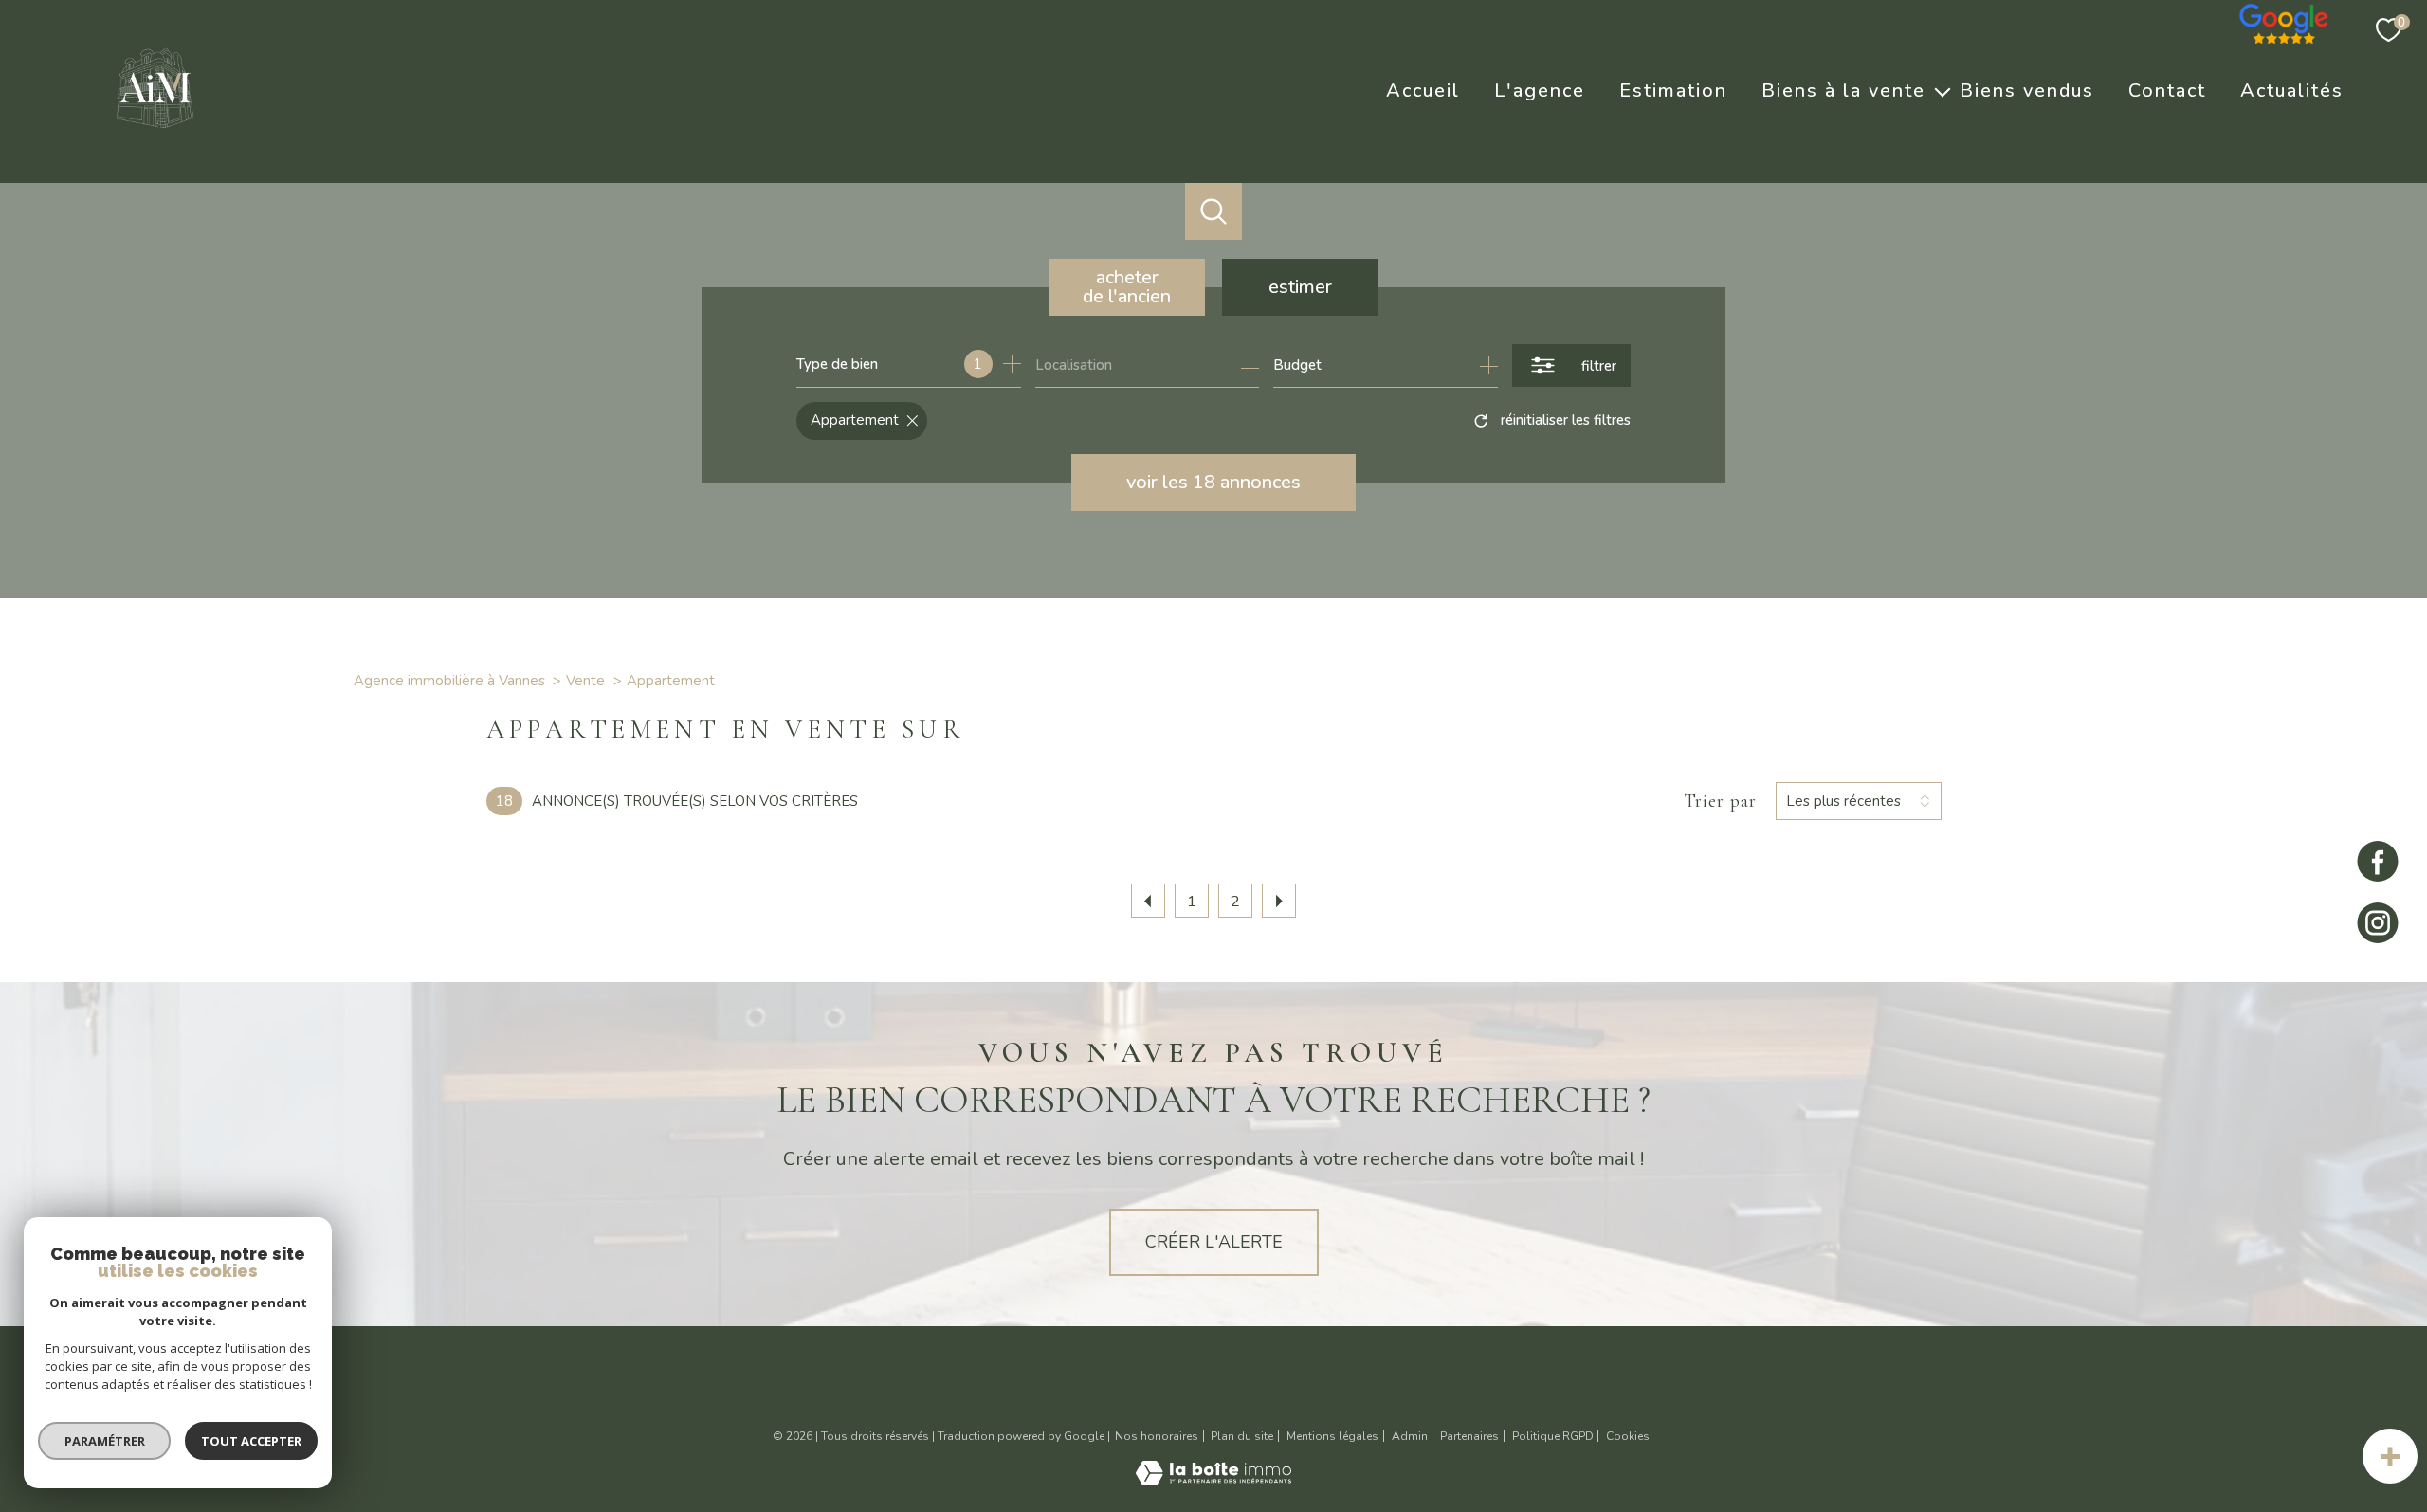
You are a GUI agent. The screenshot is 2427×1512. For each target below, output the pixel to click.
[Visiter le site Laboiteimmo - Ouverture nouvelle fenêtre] (1213, 1480)
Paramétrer (105, 1441)
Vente (585, 681)
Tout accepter (251, 1441)
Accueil (1423, 91)
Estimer (1300, 287)
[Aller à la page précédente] (1148, 901)
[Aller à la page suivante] (1279, 901)
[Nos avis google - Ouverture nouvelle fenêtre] (2285, 19)
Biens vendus (2027, 91)
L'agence (1540, 91)
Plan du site (1242, 1436)
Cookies (1628, 1437)
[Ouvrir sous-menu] (1943, 91)
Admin (1410, 1436)
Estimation (1673, 91)
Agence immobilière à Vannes (449, 681)
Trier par (1720, 801)
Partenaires (1469, 1436)
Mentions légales (1332, 1436)
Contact (2167, 91)
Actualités (2292, 91)
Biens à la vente (1843, 91)
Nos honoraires (1157, 1436)
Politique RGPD (1553, 1436)
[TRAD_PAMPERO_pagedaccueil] (155, 134)
